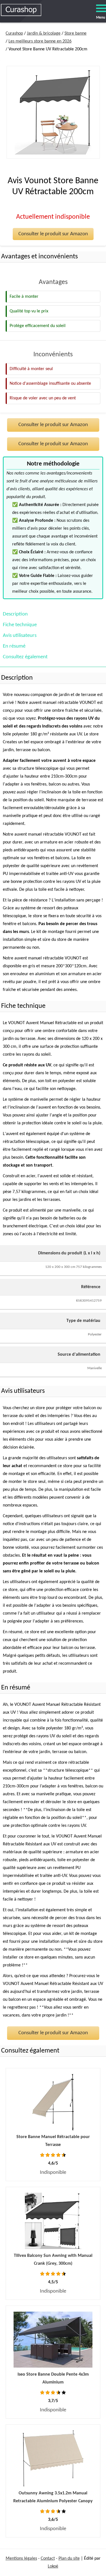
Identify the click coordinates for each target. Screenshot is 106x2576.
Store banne (75, 33)
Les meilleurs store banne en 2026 (40, 41)
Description (15, 614)
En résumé (14, 646)
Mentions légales (21, 2559)
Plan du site (69, 2559)
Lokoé (53, 2566)
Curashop (14, 33)
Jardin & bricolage (44, 33)
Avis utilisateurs (20, 636)
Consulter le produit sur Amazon (53, 234)
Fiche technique (20, 625)
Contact (48, 2559)
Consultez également (25, 657)
